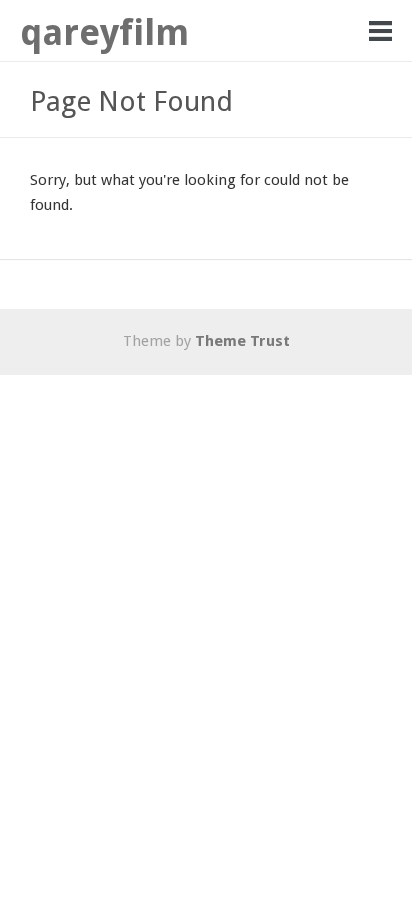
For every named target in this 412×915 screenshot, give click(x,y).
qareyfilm (104, 32)
